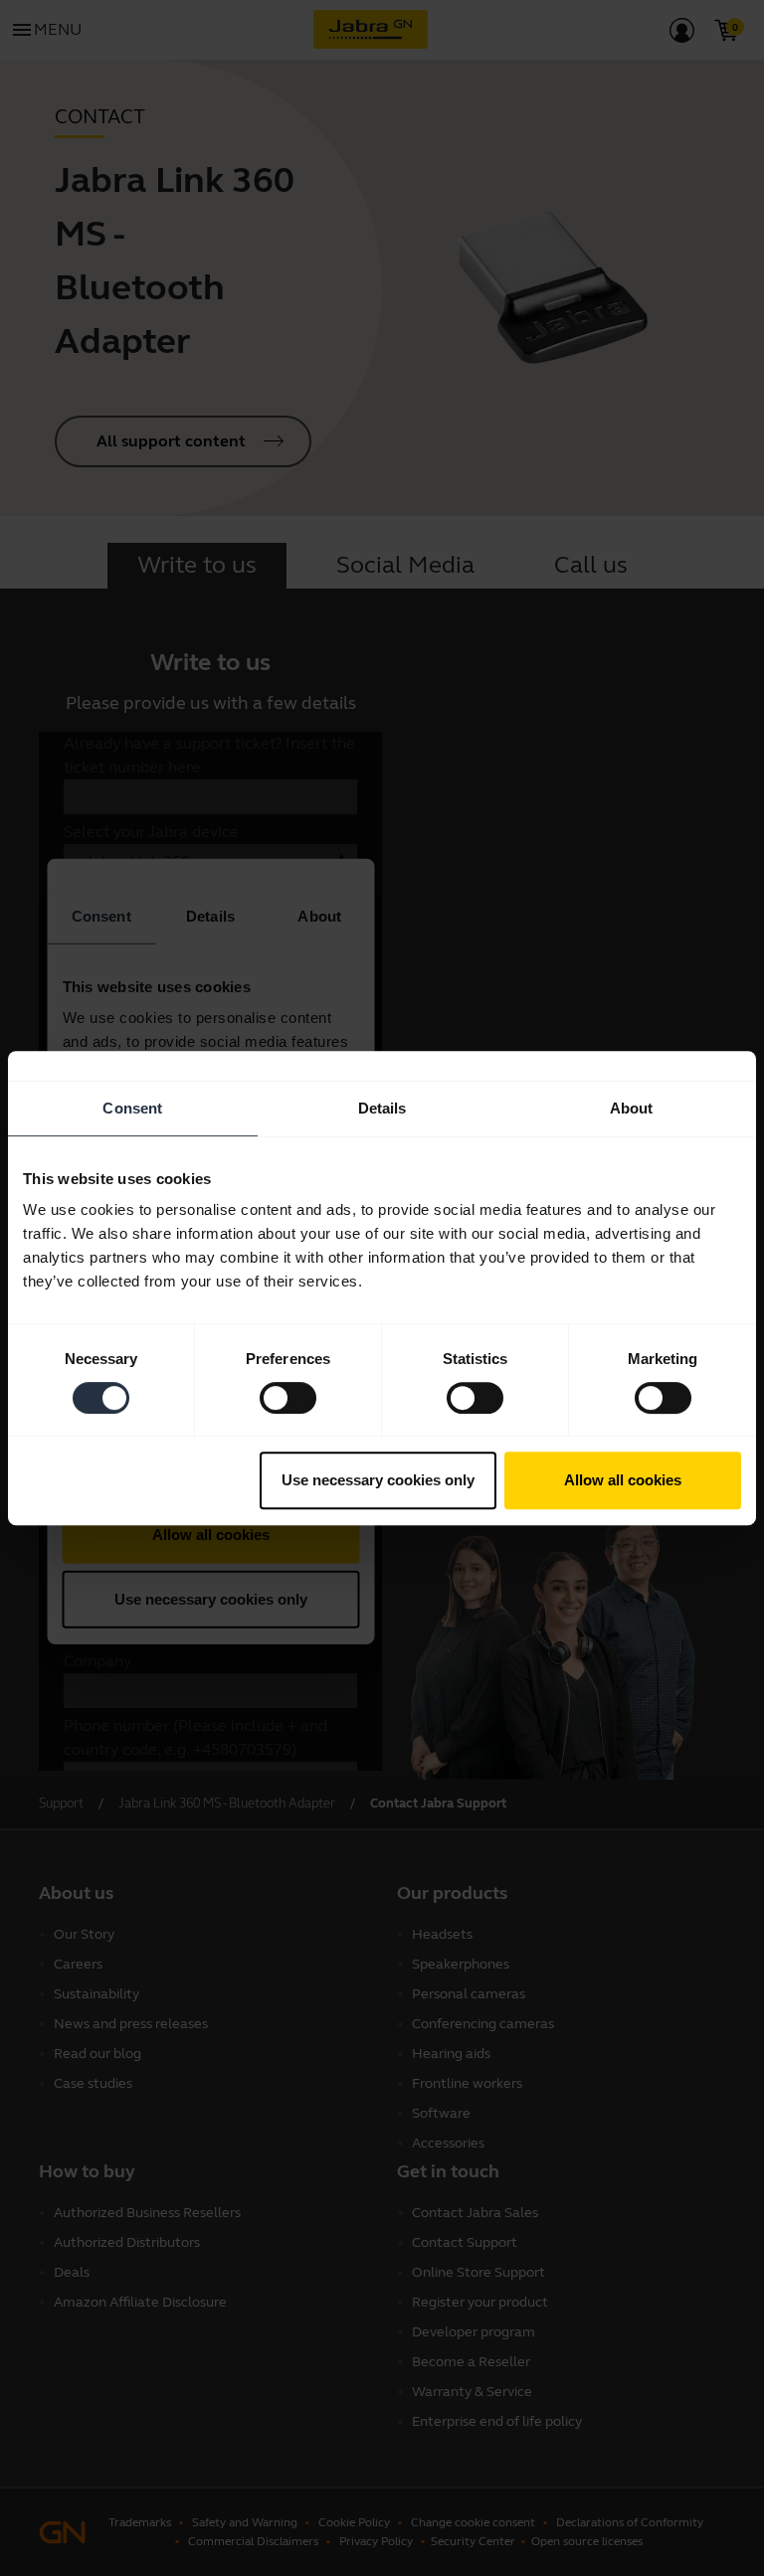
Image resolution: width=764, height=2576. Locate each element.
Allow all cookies (623, 1480)
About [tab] (632, 1108)
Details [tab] (382, 1108)
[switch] (288, 1398)
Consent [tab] (132, 1108)
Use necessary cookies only (378, 1480)
